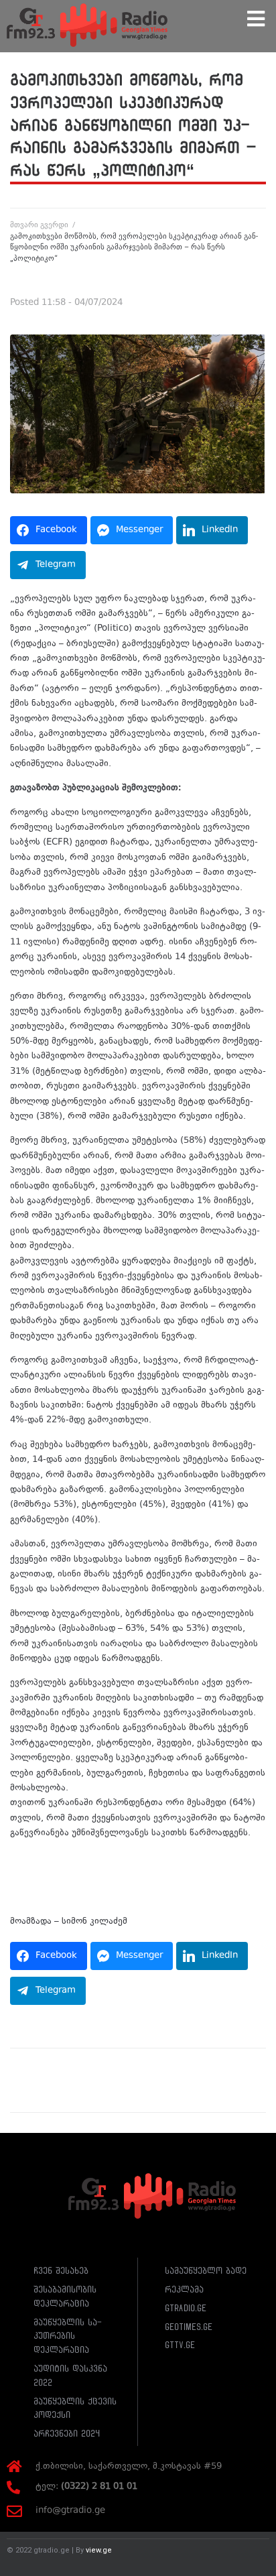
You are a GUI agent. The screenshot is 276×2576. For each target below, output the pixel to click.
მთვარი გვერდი (39, 225)
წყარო (24, 1873)
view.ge (99, 2550)
